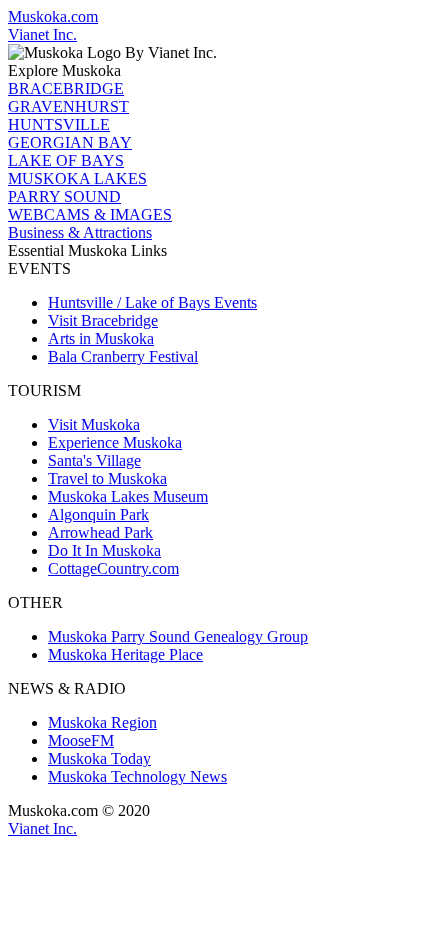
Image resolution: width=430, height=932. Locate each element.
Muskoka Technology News (137, 776)
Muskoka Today (99, 758)
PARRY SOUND (64, 196)
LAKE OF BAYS (66, 160)
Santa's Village (94, 460)
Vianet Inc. (42, 34)
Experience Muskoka (115, 442)
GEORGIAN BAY (70, 142)
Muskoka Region (102, 722)
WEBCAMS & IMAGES (90, 214)
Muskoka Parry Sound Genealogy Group (178, 636)
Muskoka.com (53, 16)
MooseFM (81, 740)
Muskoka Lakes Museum (128, 496)
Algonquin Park (98, 514)
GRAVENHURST (68, 106)
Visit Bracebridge (103, 320)
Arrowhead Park (100, 532)
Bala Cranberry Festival (123, 356)
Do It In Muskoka (104, 550)
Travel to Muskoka (107, 478)
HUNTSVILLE (59, 124)
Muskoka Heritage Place (125, 654)
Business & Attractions (80, 232)
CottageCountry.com (113, 568)
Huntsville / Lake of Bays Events (152, 302)
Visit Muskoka (94, 424)
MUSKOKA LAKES (77, 178)
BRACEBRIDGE (66, 88)
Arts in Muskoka (101, 338)
